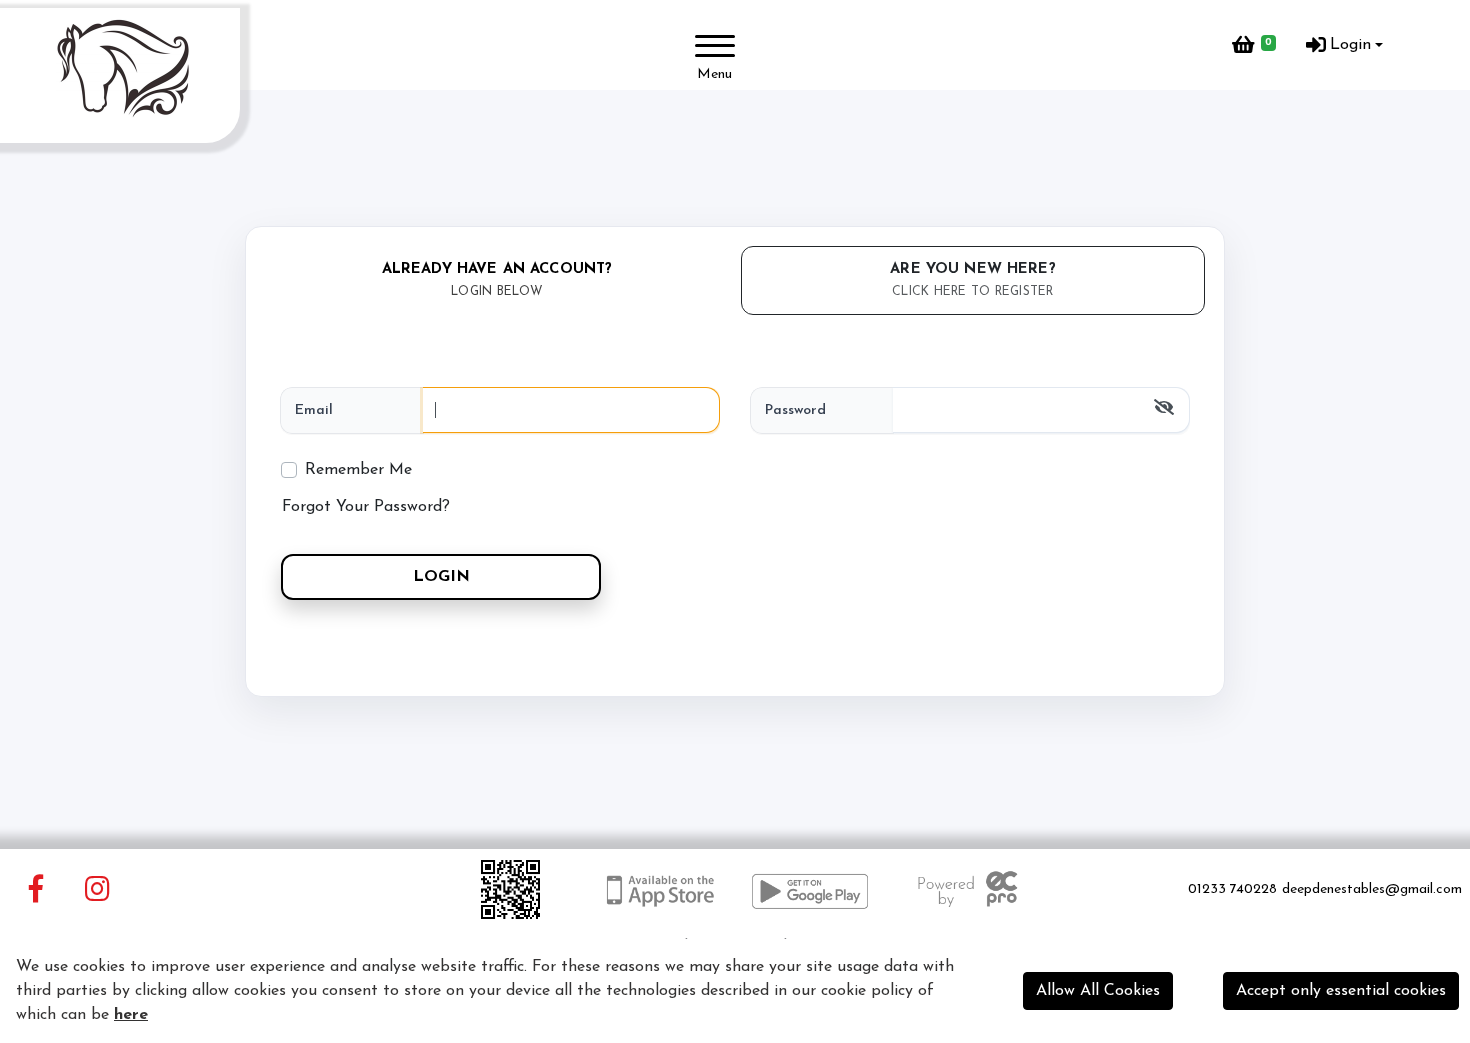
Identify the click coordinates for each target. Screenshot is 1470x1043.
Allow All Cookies (1098, 991)
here (131, 1015)
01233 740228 (1232, 889)
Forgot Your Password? (366, 507)
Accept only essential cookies (1341, 991)
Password (795, 410)
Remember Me (358, 470)
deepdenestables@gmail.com (1372, 889)
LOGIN (441, 577)
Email (314, 410)
